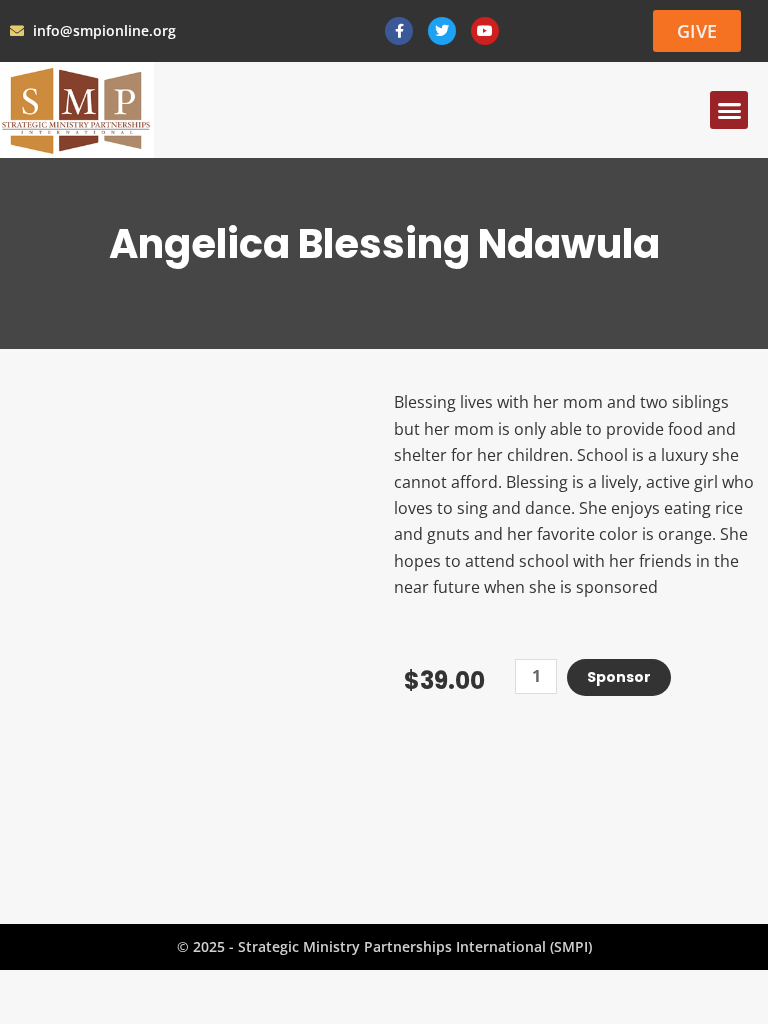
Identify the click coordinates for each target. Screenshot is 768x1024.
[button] (729, 110)
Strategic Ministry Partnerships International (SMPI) (415, 946)
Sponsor (619, 677)
